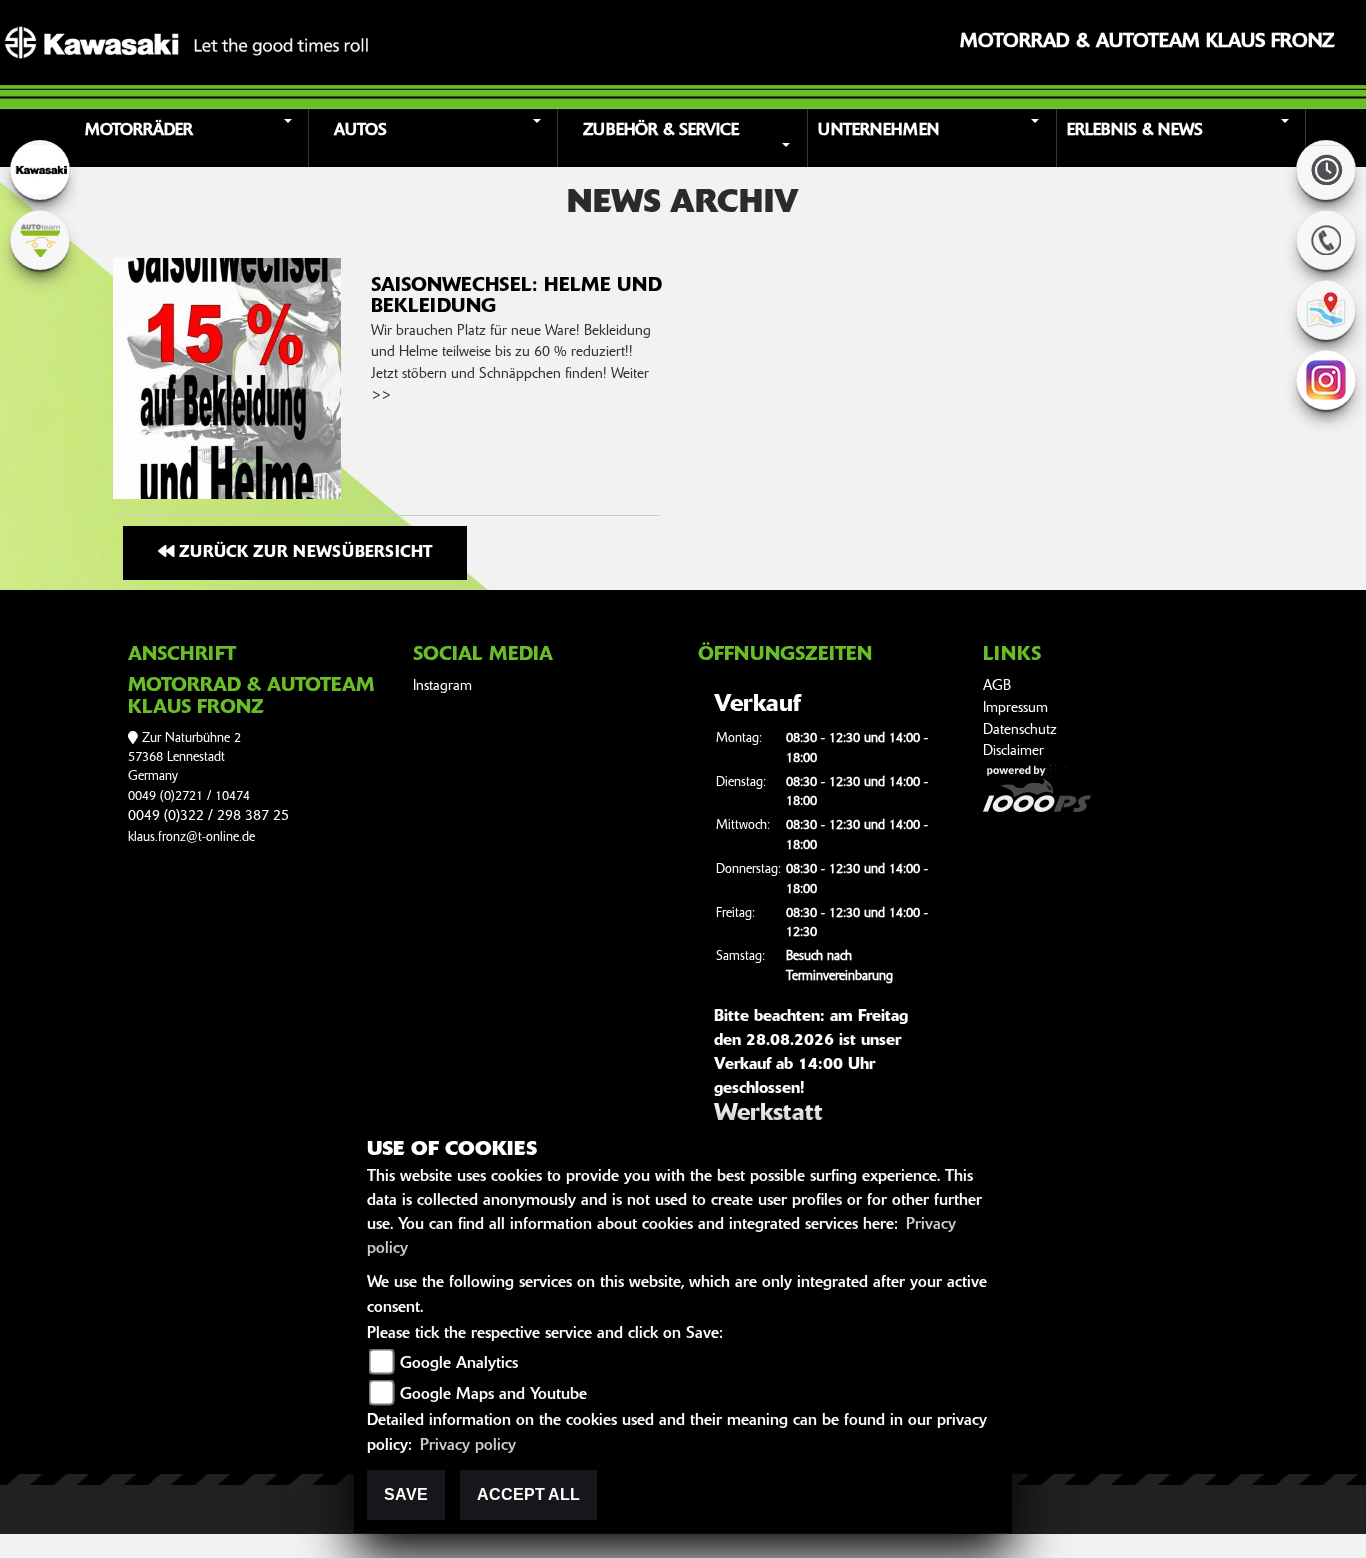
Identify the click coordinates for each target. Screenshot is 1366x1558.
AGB (997, 686)
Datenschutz (1020, 730)
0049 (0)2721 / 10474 (189, 796)
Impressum (1015, 708)
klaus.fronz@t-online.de (191, 837)
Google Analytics (459, 1364)
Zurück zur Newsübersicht (303, 553)
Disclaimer (1013, 751)
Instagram (442, 686)
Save (406, 1494)
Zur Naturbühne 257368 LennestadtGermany (184, 758)
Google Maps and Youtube (493, 1395)
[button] (186, 138)
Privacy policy (468, 1446)
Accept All (528, 1494)
